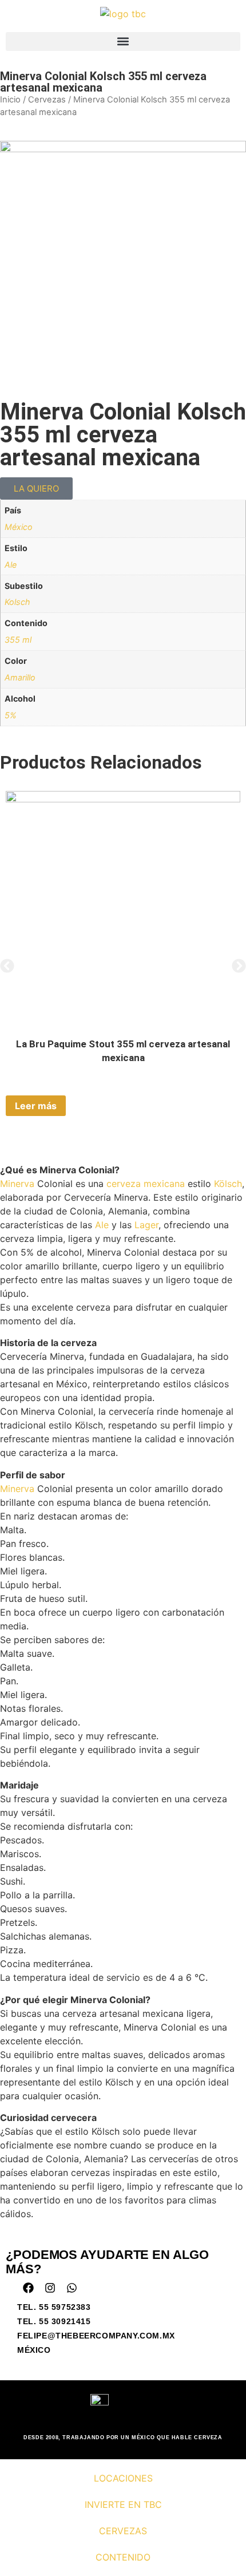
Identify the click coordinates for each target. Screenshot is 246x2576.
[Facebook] (28, 2288)
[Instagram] (50, 2288)
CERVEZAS (123, 2531)
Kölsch (228, 1184)
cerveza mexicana (146, 1184)
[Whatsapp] (72, 2288)
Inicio (10, 100)
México (19, 527)
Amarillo (20, 677)
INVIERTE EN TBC (123, 2504)
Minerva (17, 1184)
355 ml (18, 640)
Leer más (36, 1106)
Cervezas (47, 100)
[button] (123, 41)
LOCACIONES (123, 2478)
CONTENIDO (123, 2557)
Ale (11, 565)
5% (11, 715)
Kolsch (17, 602)
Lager (146, 1225)
